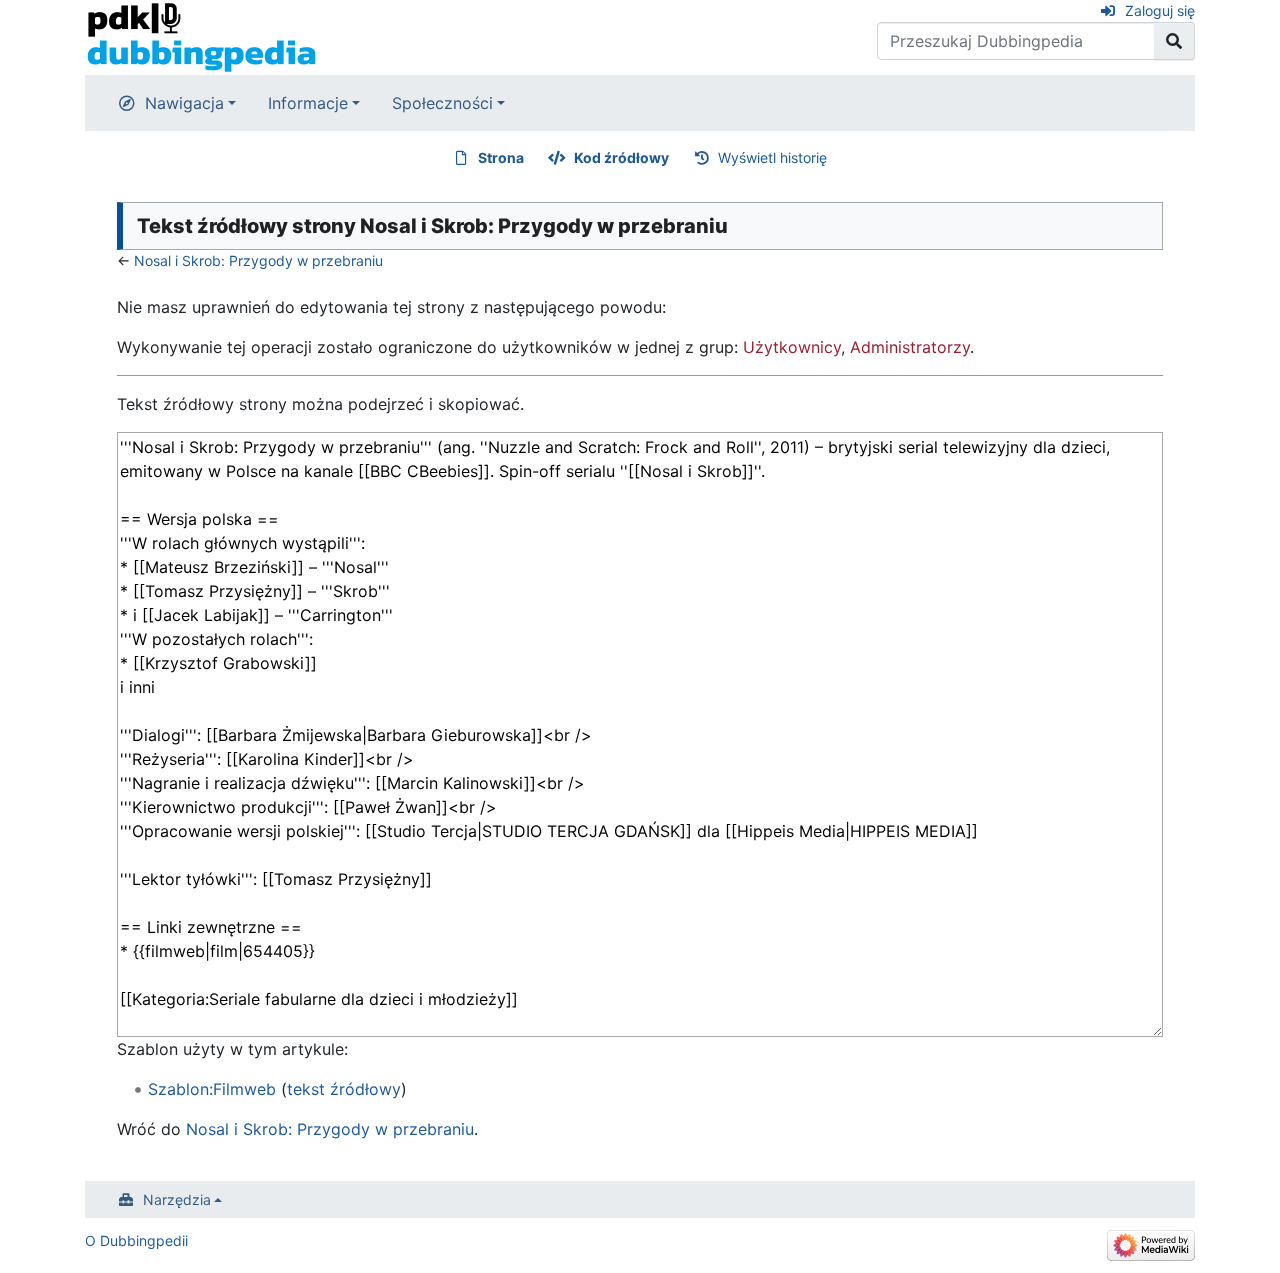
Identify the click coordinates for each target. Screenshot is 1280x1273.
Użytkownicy (792, 347)
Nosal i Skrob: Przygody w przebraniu (258, 260)
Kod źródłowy (621, 157)
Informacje (308, 103)
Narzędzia (177, 1199)
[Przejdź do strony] (1174, 41)
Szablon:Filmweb (212, 1089)
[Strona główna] (201, 36)
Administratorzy (910, 347)
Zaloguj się (1160, 10)
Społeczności (442, 103)
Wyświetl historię (772, 157)
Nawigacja (184, 103)
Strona (501, 157)
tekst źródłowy (344, 1089)
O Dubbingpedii (136, 1240)
